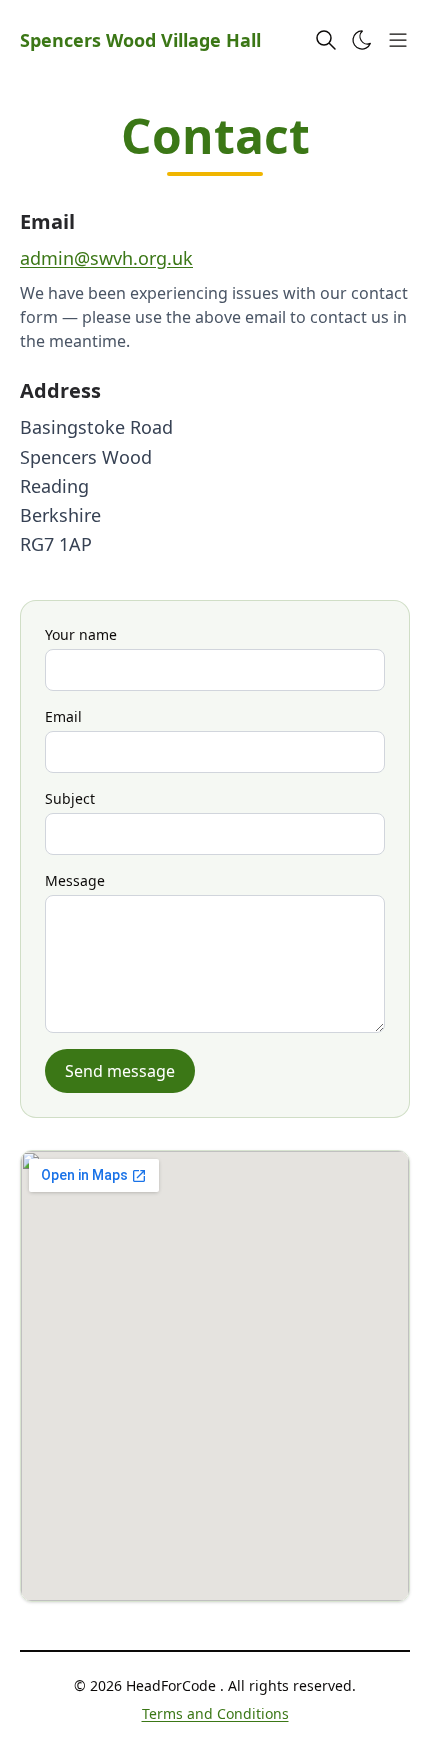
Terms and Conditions (215, 1713)
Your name (81, 634)
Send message (120, 1071)
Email (63, 716)
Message (75, 880)
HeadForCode (173, 1685)
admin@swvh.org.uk (106, 258)
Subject (70, 798)
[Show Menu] (398, 40)
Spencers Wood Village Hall (140, 40)
